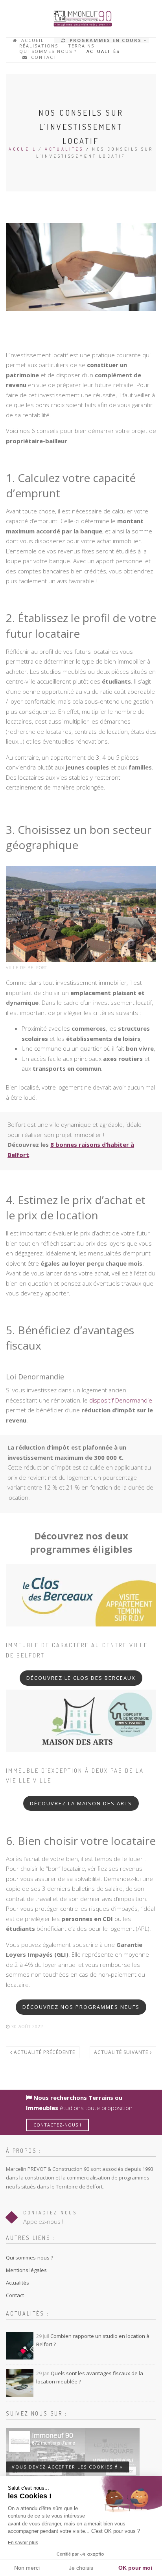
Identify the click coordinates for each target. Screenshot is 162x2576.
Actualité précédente (44, 2052)
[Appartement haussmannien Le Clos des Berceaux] (81, 1595)
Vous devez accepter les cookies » (67, 2467)
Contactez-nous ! (57, 2125)
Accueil (32, 40)
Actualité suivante (122, 2052)
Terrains (81, 46)
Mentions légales (26, 2270)
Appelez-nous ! (43, 2221)
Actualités (103, 51)
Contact (43, 57)
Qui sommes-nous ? (48, 51)
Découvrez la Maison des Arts (81, 1803)
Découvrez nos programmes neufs (81, 2007)
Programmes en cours (105, 40)
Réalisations (39, 46)
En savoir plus (23, 2543)
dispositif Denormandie (121, 1400)
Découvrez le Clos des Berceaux (81, 1678)
